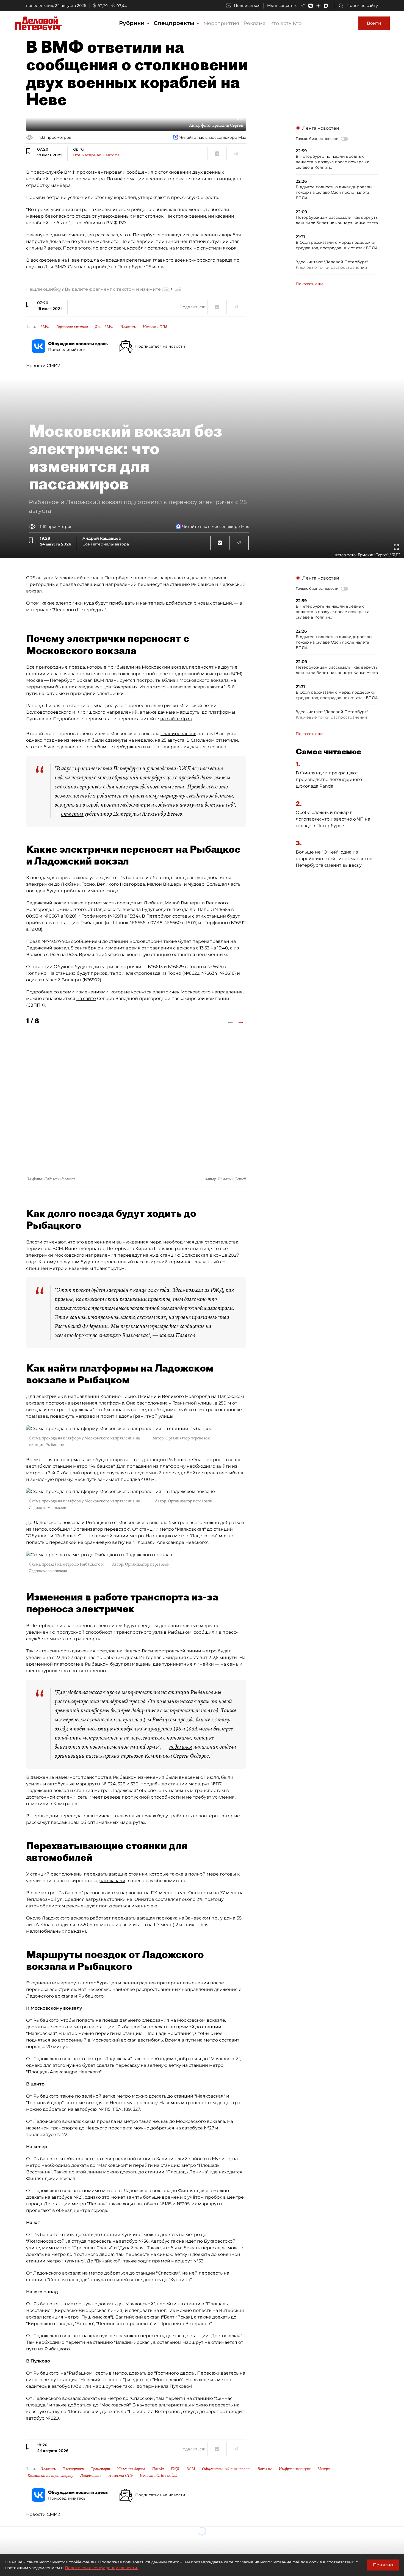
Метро (324, 2469)
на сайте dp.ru (176, 719)
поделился (181, 1747)
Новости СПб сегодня (158, 2475)
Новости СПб (155, 327)
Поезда (158, 2469)
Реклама (255, 23)
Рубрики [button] (133, 23)
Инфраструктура (295, 2469)
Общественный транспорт (226, 2469)
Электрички (73, 2469)
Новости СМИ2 (43, 366)
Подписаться (247, 5)
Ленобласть (91, 2475)
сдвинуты (116, 740)
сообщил (59, 1529)
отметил (72, 814)
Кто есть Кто (286, 23)
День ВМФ (104, 327)
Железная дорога (131, 2469)
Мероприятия (221, 23)
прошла (90, 260)
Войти (374, 23)
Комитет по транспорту (50, 2475)
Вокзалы (265, 2469)
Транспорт (101, 2469)
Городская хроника (72, 327)
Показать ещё (310, 284)
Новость (128, 327)
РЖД (175, 2469)
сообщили (205, 1632)
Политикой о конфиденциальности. (101, 2568)
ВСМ (191, 2469)
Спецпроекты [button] (175, 23)
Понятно (383, 2565)
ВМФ (45, 327)
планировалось (178, 734)
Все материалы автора (96, 155)
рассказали (112, 1881)
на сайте (86, 998)
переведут (130, 1255)
